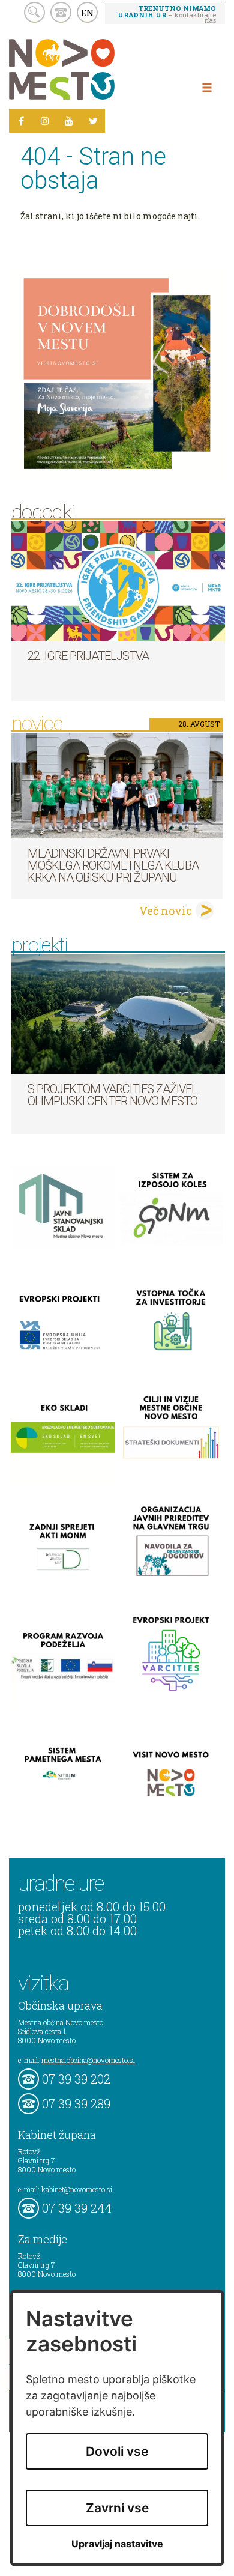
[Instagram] (45, 121)
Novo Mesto (90, 69)
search (34, 12)
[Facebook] (21, 121)
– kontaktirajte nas (167, 14)
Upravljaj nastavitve (117, 2544)
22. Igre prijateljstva (88, 656)
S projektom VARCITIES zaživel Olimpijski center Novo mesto (112, 1095)
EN (88, 13)
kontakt (61, 12)
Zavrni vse (117, 2508)
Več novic (166, 911)
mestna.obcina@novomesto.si (88, 2060)
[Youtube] (69, 121)
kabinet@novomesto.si (77, 2189)
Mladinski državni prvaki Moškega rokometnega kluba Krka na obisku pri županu (113, 865)
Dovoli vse (117, 2451)
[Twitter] (93, 121)
